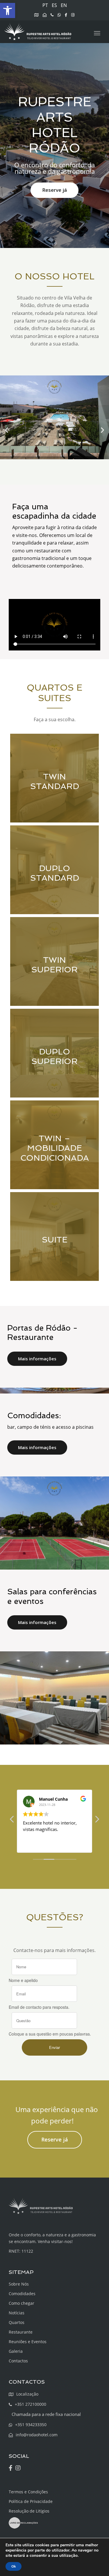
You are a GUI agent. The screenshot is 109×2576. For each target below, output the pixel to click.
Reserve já (54, 190)
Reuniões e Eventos (28, 2342)
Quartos (17, 2322)
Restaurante (21, 2332)
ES (54, 5)
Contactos (18, 2361)
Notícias (17, 2313)
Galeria (16, 2351)
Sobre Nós (19, 2284)
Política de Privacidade (31, 2501)
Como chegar (22, 2303)
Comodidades (22, 2294)
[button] (8, 10)
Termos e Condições (28, 2492)
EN (64, 5)
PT (45, 5)
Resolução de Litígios (29, 2511)
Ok (14, 2566)
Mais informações (37, 1359)
